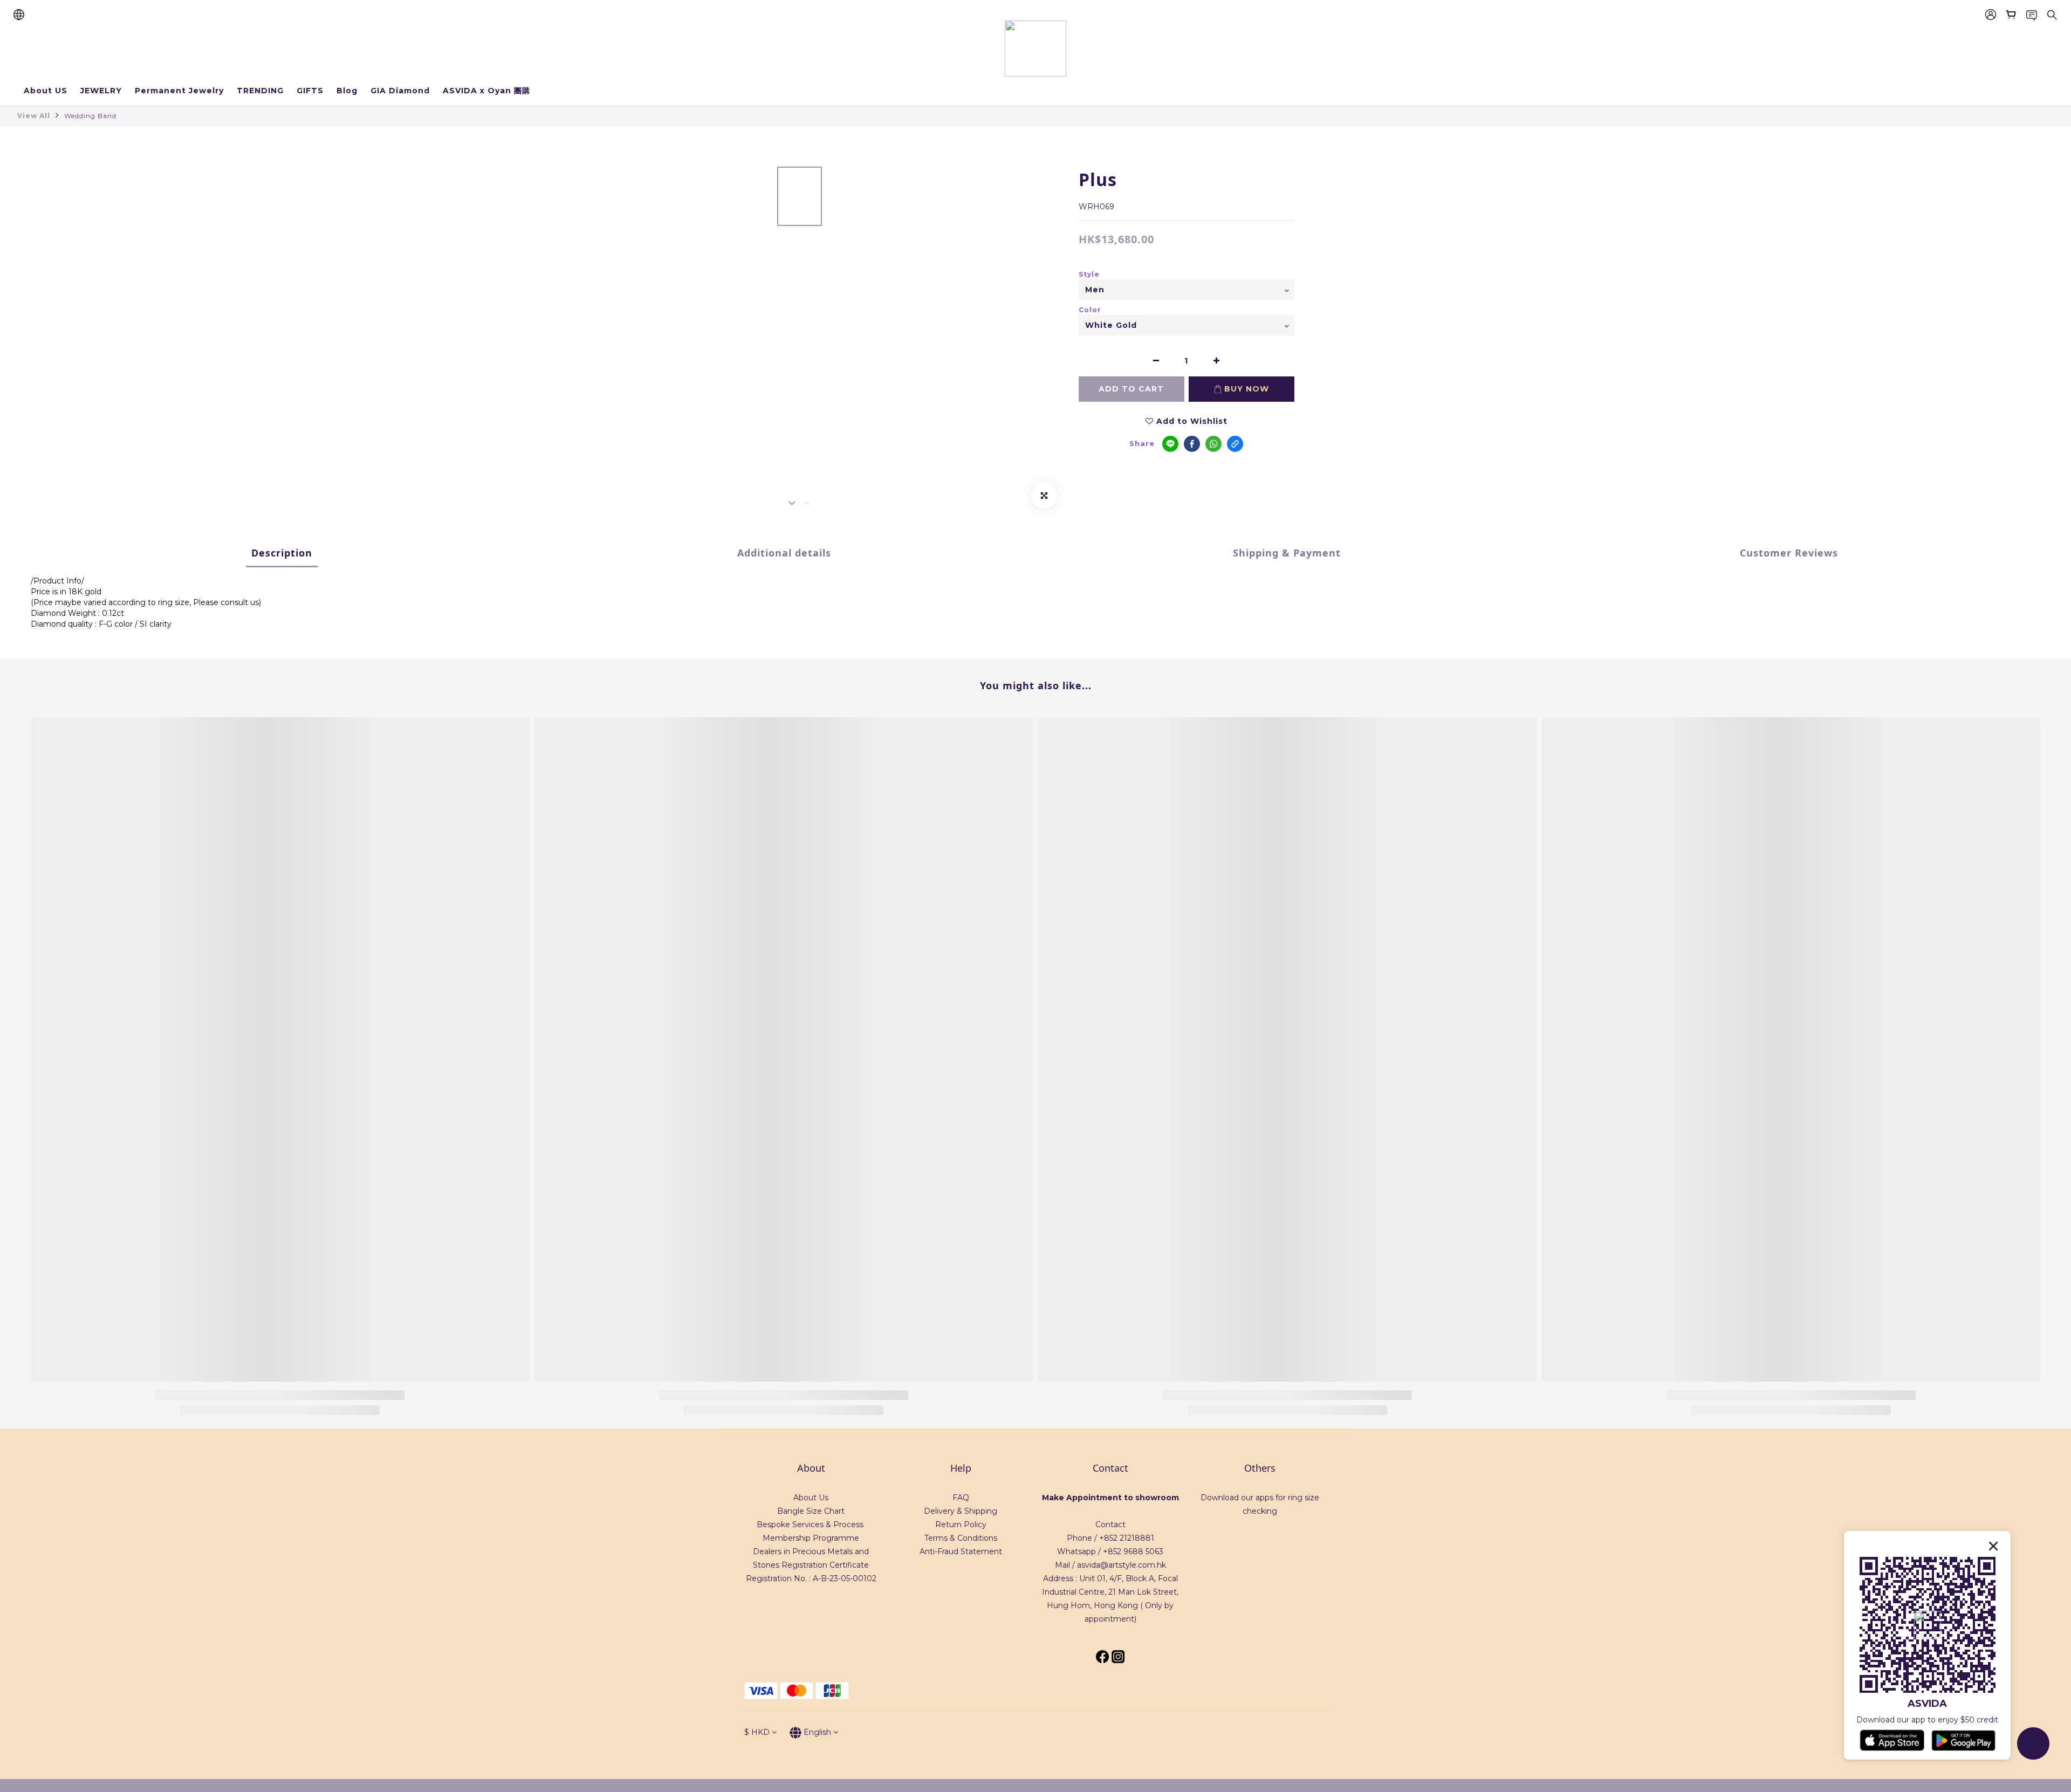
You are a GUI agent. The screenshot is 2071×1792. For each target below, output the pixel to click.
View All (34, 116)
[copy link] (1235, 444)
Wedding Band (90, 116)
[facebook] (1192, 444)
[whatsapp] (1213, 444)
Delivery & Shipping (961, 1511)
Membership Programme (811, 1538)
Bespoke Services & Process (810, 1525)
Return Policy (961, 1525)
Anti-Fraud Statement (961, 1551)
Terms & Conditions (961, 1538)
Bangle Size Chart (811, 1511)
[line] (1170, 444)
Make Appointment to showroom (1110, 1498)
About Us (811, 1498)
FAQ (961, 1498)
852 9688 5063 (1136, 1551)
